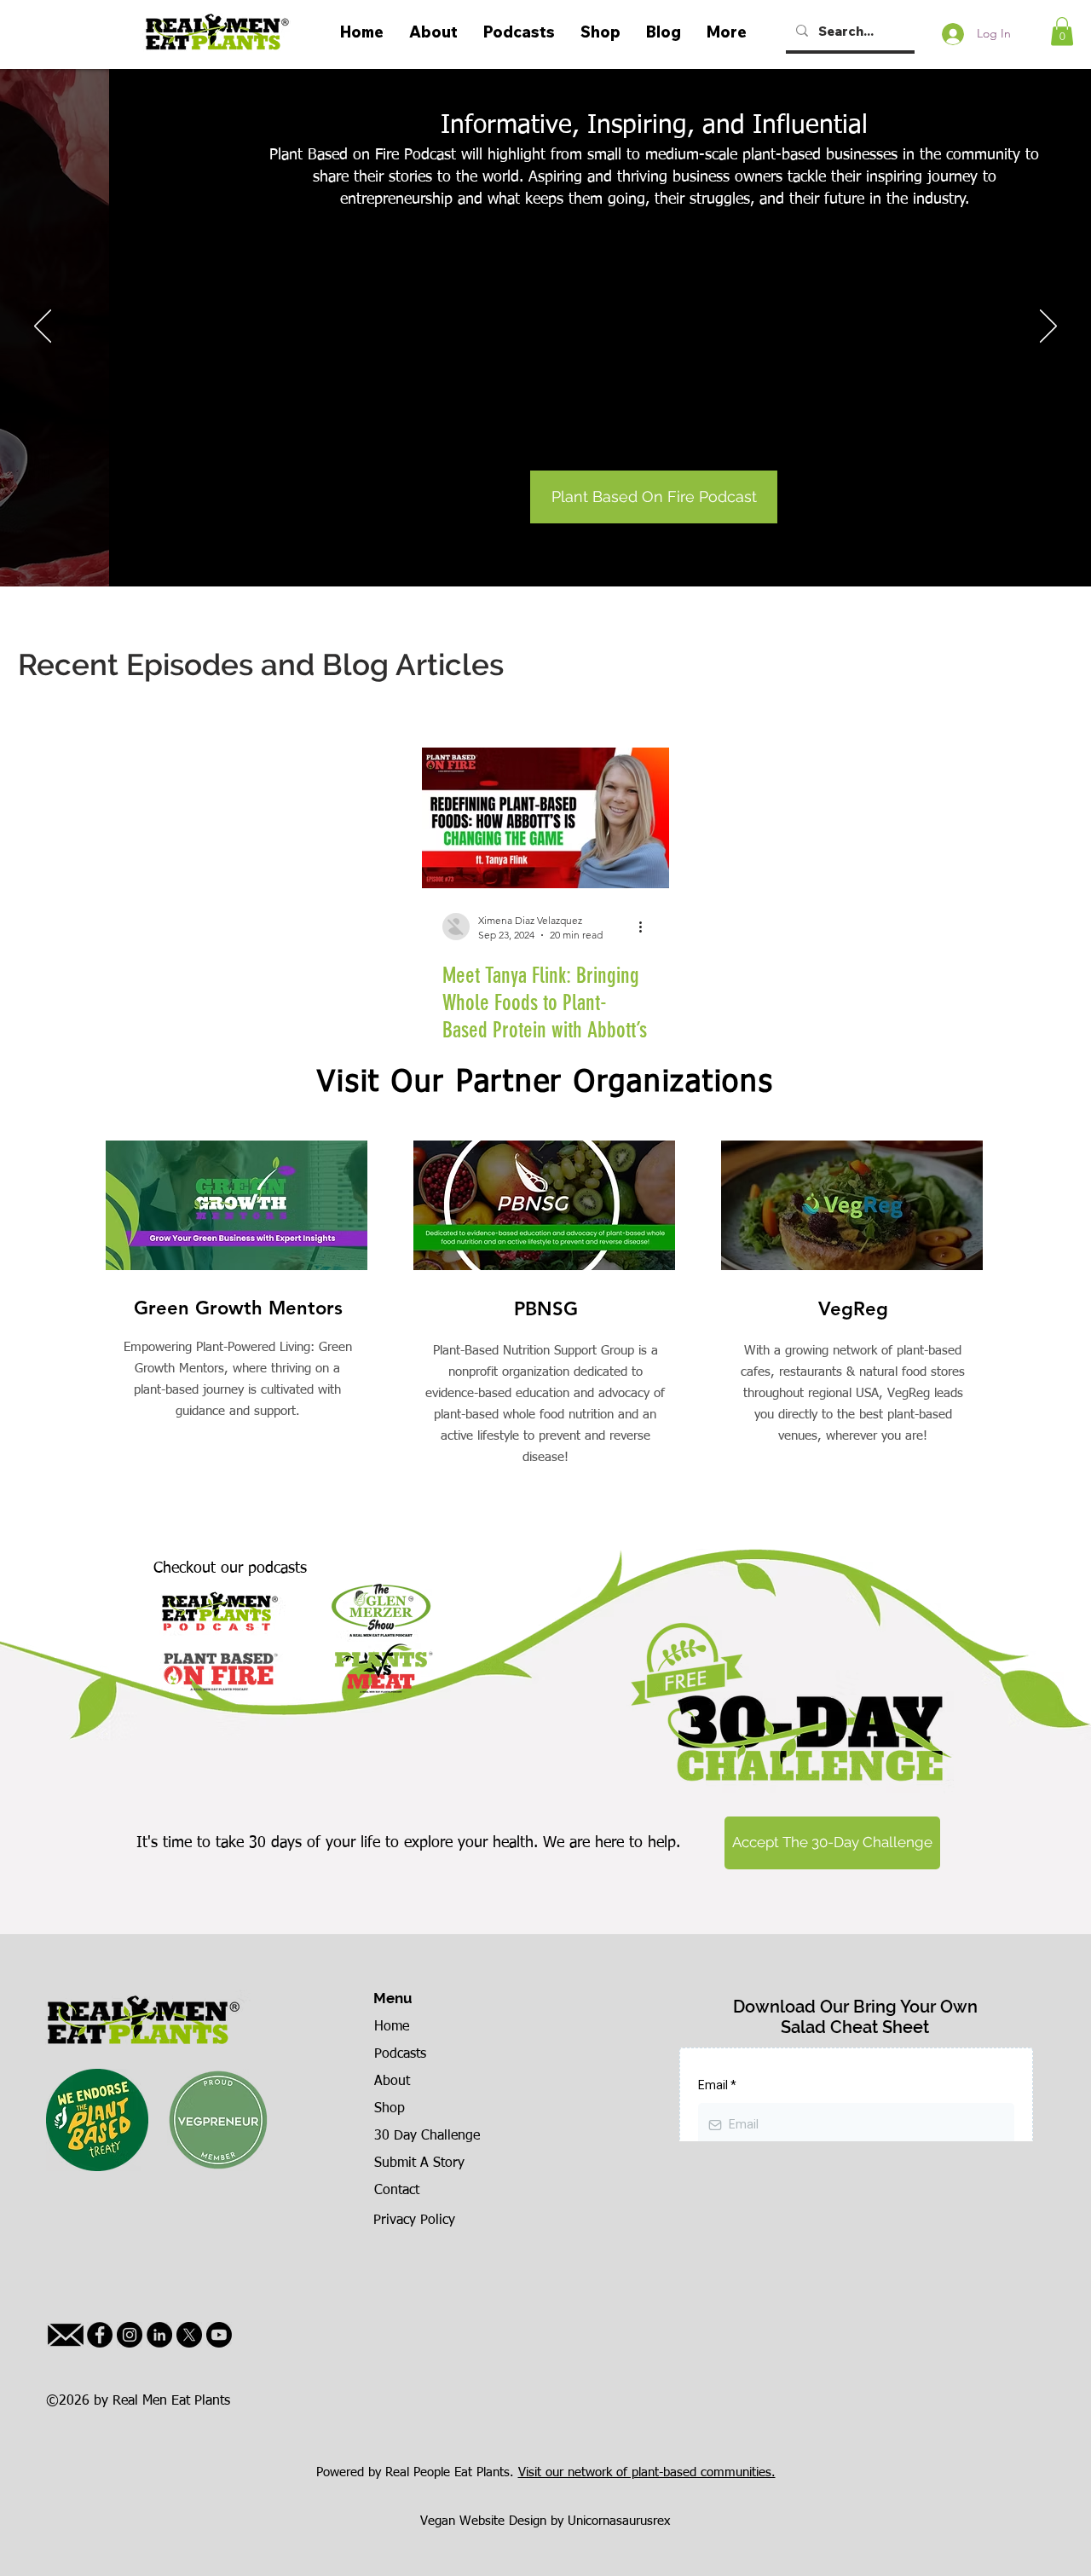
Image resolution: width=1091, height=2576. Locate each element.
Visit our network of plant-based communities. (647, 2472)
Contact (397, 2191)
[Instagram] (130, 2335)
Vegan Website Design (483, 2521)
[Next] (1048, 327)
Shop (390, 2109)
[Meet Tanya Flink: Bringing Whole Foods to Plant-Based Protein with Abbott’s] (545, 818)
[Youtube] (219, 2335)
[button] (1062, 31)
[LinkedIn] (159, 2335)
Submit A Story (419, 2163)
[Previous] (43, 327)
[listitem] (238, 1341)
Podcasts (400, 2054)
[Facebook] (100, 2335)
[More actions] (646, 927)
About (392, 2082)
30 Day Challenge (427, 2136)
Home (392, 2027)
